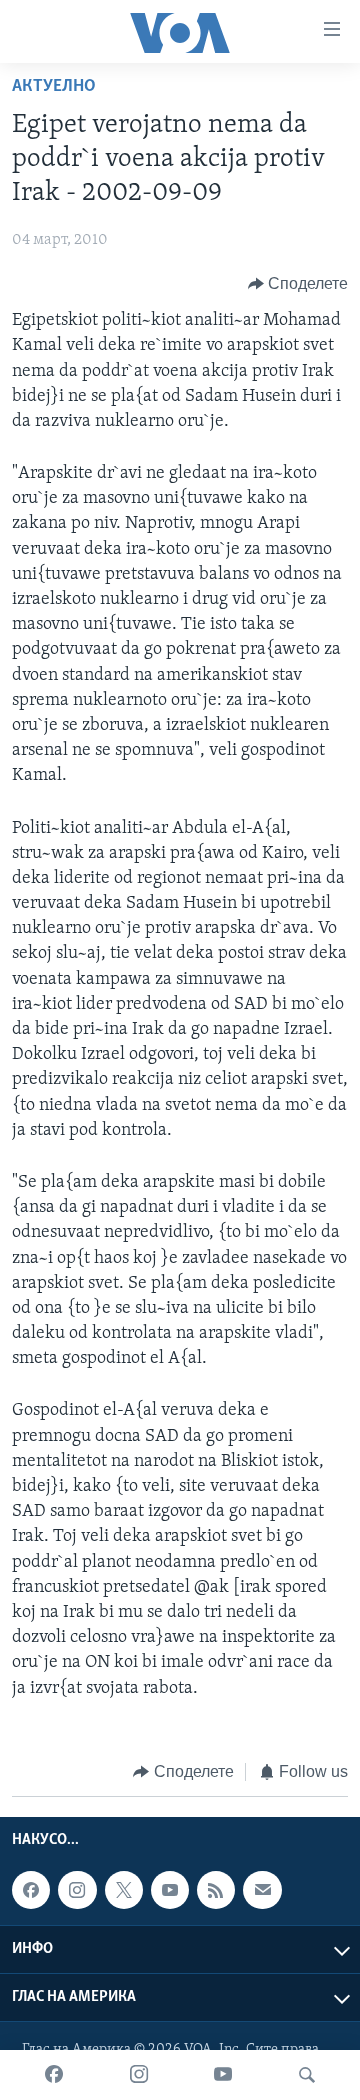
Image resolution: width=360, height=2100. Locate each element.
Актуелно (54, 87)
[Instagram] (139, 2075)
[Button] (298, 284)
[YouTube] (223, 2075)
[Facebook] (54, 2075)
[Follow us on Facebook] (31, 1890)
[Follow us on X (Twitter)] (124, 1890)
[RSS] (216, 1890)
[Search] (307, 2075)
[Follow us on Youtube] (170, 1890)
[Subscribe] (262, 1890)
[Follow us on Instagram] (77, 1890)
